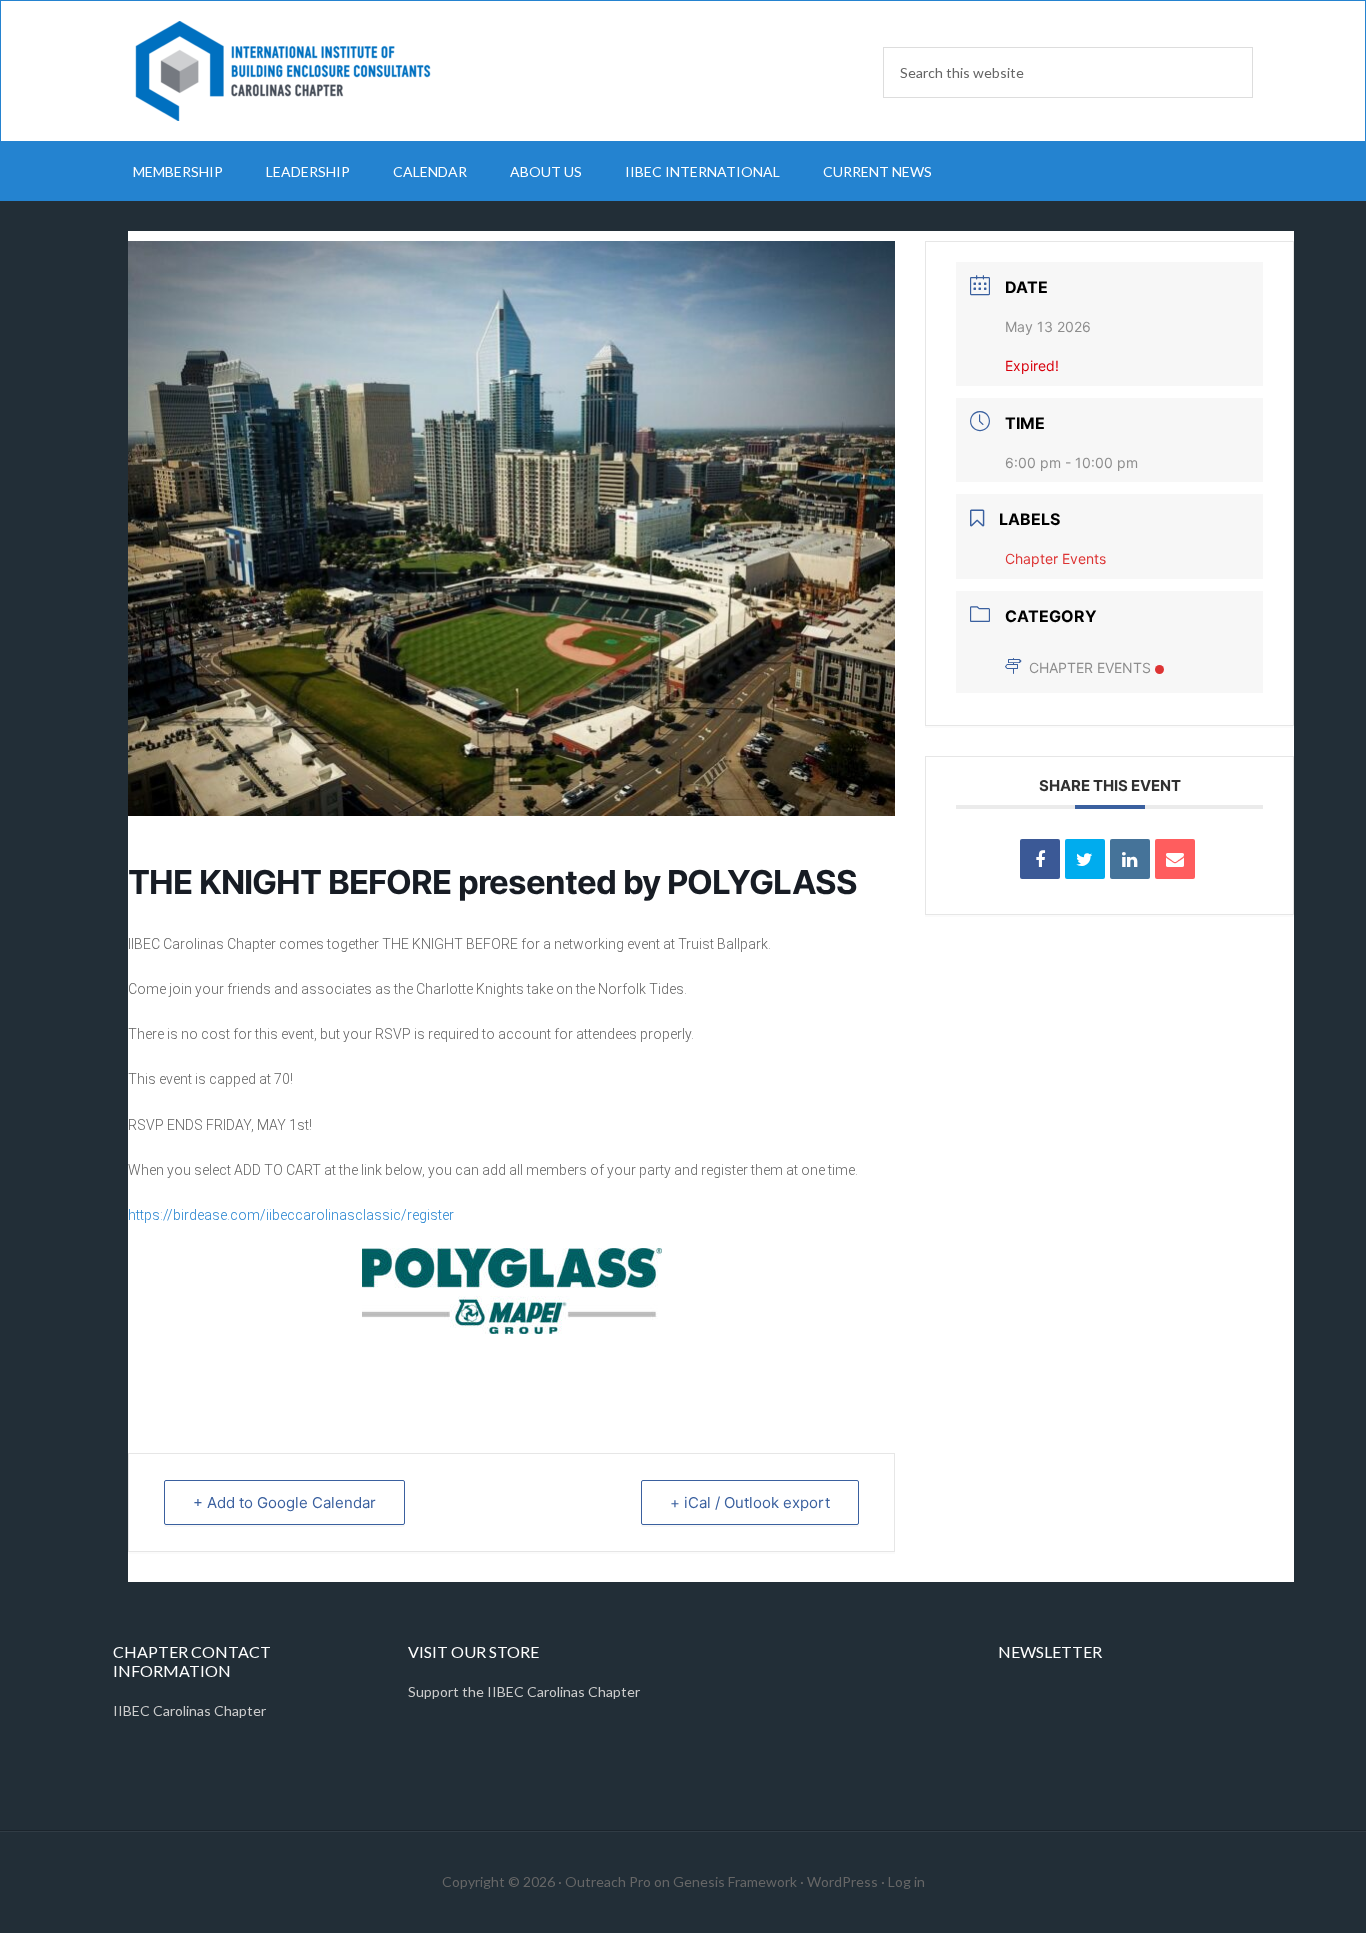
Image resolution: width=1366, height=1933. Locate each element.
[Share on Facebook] (1040, 859)
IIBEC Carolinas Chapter (283, 71)
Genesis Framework (735, 1881)
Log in (906, 1881)
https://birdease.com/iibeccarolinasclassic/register (291, 1215)
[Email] (1175, 859)
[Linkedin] (1130, 859)
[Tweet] (1085, 859)
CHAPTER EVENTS (1090, 667)
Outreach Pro (608, 1881)
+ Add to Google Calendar (284, 1502)
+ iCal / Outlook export (750, 1502)
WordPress (842, 1881)
